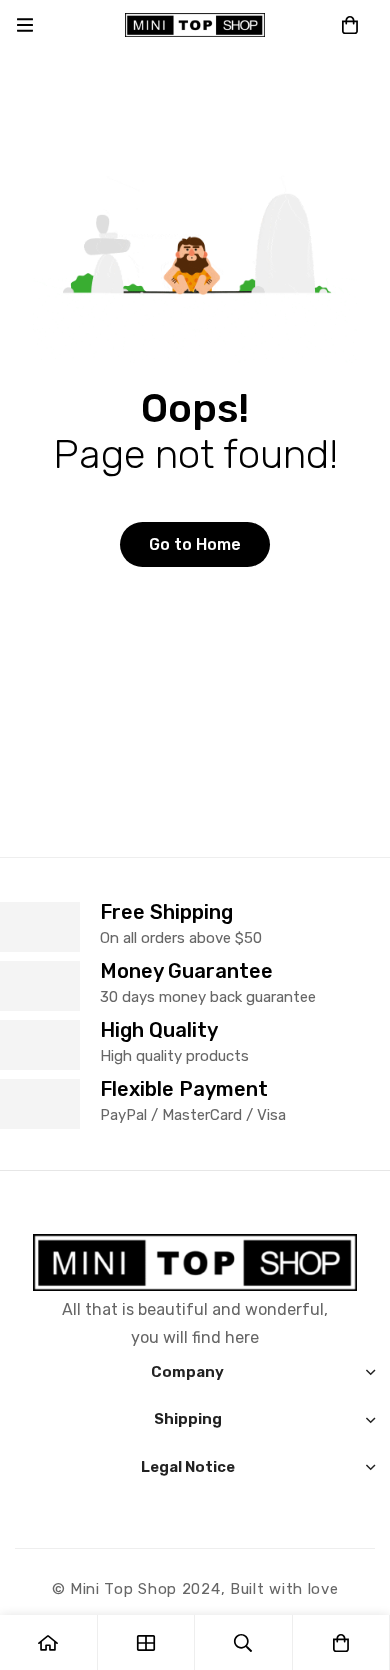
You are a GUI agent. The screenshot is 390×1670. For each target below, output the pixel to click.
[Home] (49, 1642)
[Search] (244, 1642)
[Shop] (147, 1642)
